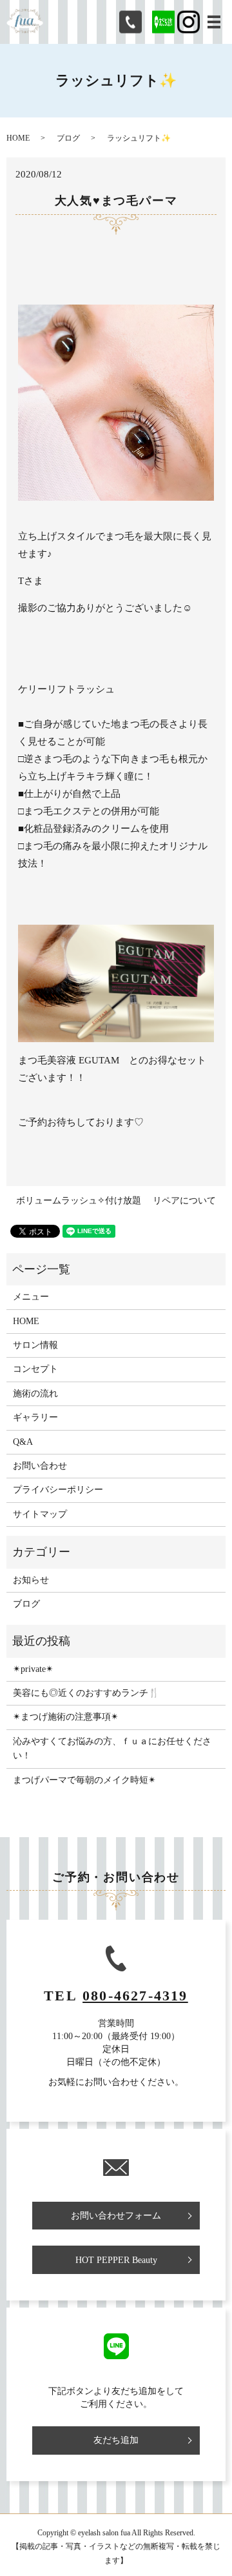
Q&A (23, 1442)
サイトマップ (40, 1514)
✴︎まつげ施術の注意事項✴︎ (66, 1717)
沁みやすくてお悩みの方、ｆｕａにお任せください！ (112, 1748)
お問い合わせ (40, 1466)
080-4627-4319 (135, 1996)
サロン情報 (35, 1345)
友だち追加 (116, 2440)
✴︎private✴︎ (33, 1669)
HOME (18, 138)
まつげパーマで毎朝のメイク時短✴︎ (84, 1780)
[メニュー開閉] (214, 22)
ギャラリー (35, 1417)
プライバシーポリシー (58, 1490)
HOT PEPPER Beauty (116, 2260)
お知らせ (31, 1580)
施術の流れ (35, 1394)
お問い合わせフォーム (116, 2216)
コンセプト (35, 1369)
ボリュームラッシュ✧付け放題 (79, 1201)
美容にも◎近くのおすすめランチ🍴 (86, 1693)
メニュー (31, 1297)
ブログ (68, 138)
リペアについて (184, 1201)
